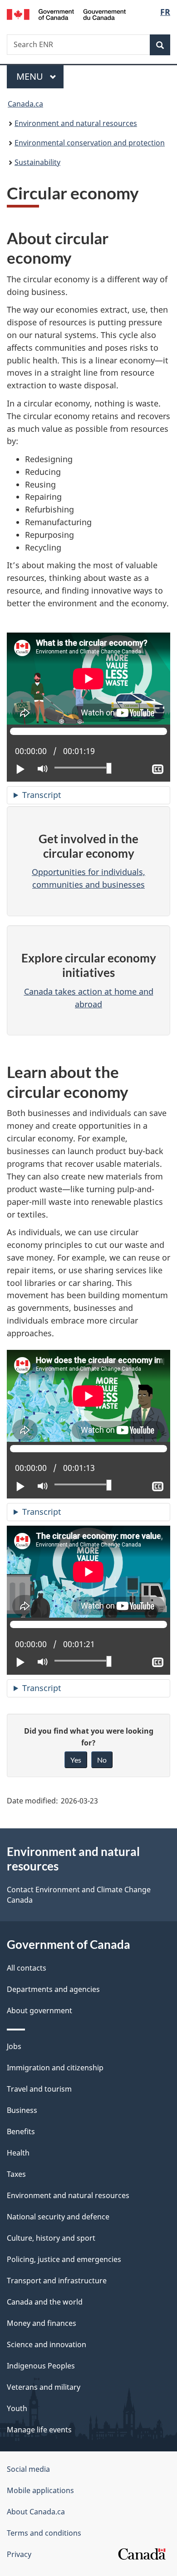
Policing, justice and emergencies (64, 2259)
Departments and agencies (53, 1989)
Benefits (21, 2131)
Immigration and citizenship (55, 2068)
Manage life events (39, 2430)
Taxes (16, 2174)
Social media (28, 2469)
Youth (17, 2408)
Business (22, 2110)
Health (18, 2153)
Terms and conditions (44, 2533)
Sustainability (37, 162)
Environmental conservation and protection (90, 143)
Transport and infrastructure (57, 2281)
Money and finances (42, 2323)
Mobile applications (40, 2490)
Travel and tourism (39, 2089)
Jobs (14, 2046)
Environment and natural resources (76, 123)
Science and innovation (47, 2344)
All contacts (27, 1968)
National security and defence (58, 2217)
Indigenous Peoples (41, 2366)
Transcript (42, 795)
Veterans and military (44, 2387)
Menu (31, 76)
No (102, 1760)
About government (39, 2011)
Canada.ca (25, 104)
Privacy (19, 2554)
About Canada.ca (36, 2512)
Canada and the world (45, 2302)
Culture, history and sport (51, 2238)
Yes (76, 1760)
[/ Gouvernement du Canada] (66, 14)
